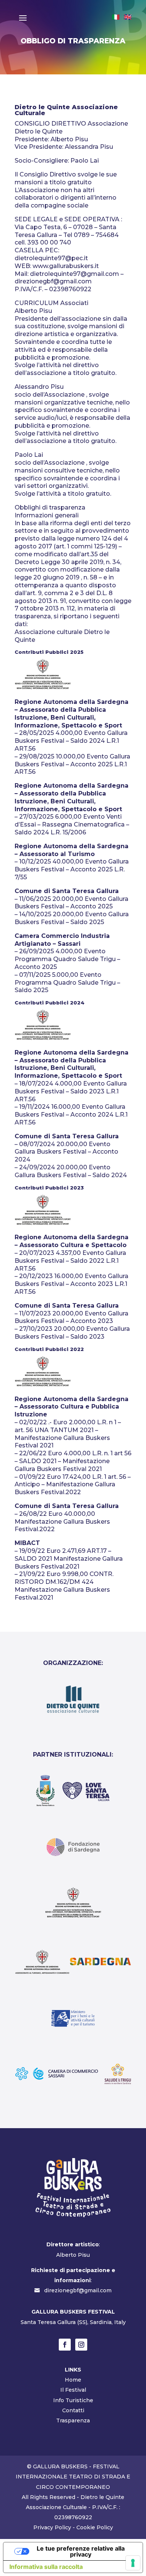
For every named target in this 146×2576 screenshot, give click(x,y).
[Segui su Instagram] (81, 2345)
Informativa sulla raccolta (46, 2567)
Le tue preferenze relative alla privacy (81, 2551)
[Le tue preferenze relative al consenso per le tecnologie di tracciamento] (133, 2563)
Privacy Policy (52, 2527)
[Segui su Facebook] (65, 2345)
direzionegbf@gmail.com (78, 2290)
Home (73, 2380)
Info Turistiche (73, 2400)
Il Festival (73, 2390)
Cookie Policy (95, 2527)
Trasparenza (73, 2420)
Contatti (73, 2410)
